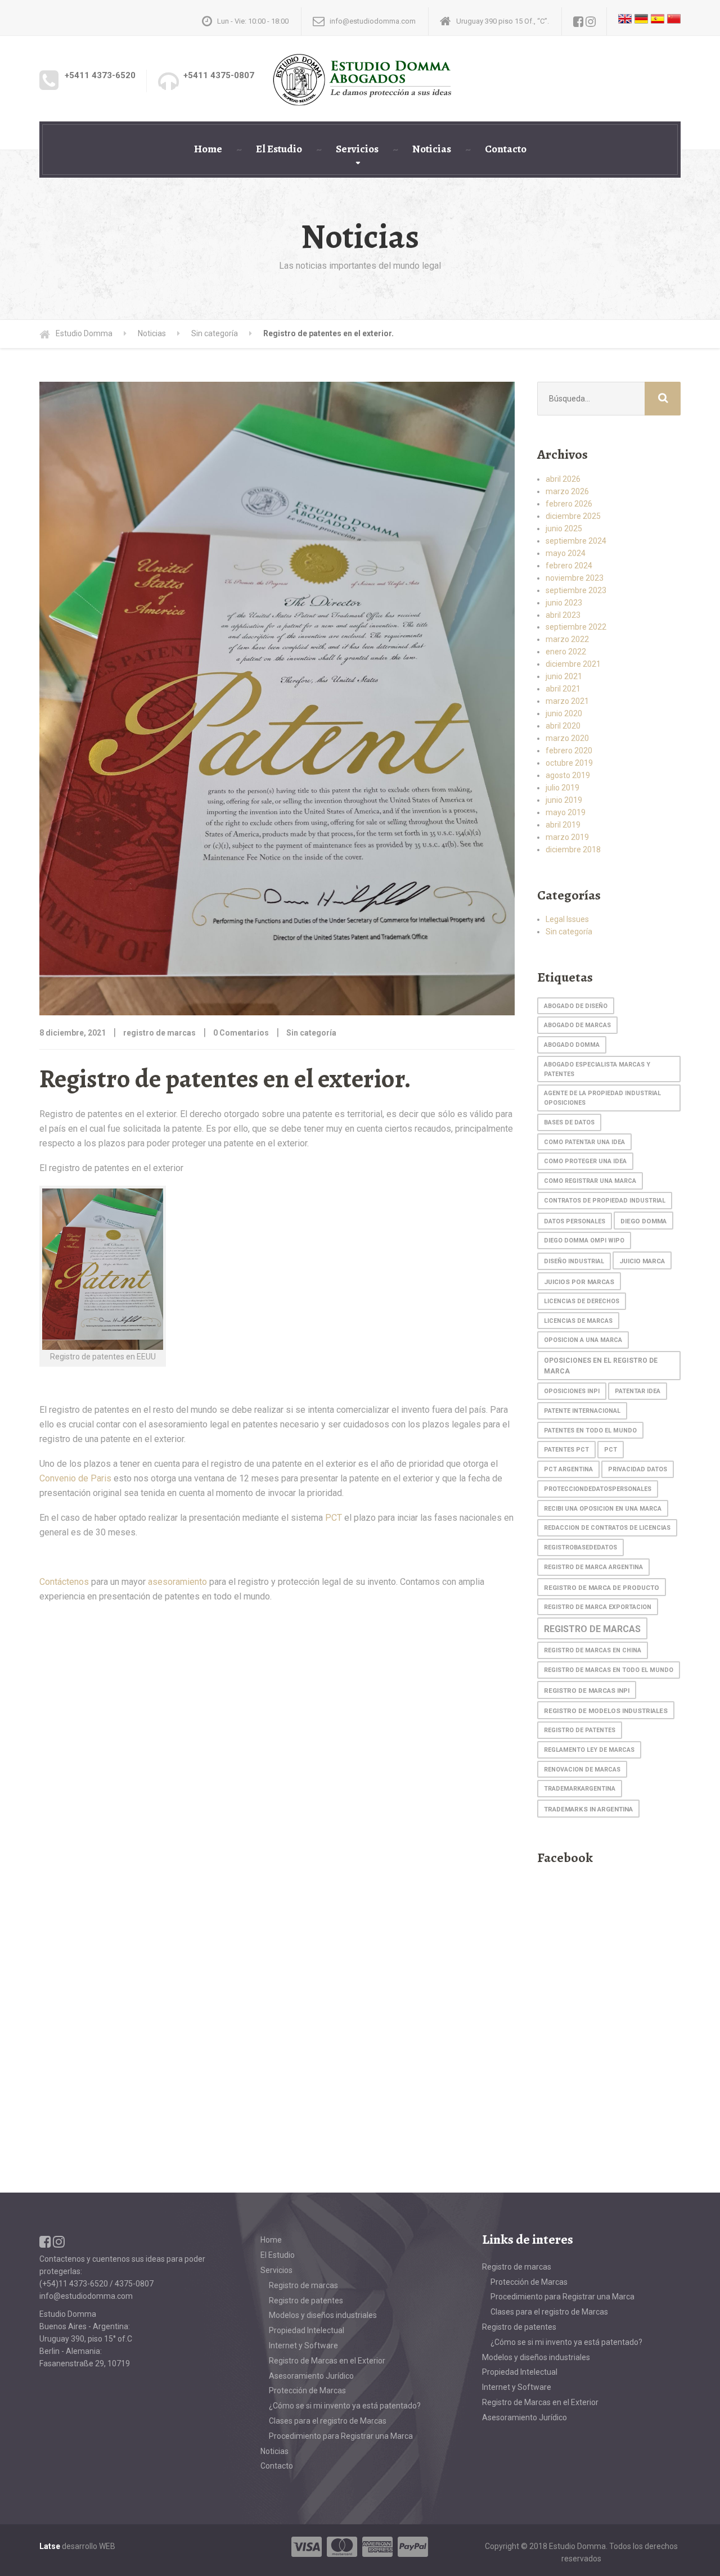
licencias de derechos (582, 1301)
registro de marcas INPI (587, 1691)
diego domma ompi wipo (584, 1240)
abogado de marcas (577, 1025)
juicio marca (642, 1261)
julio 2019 (562, 788)
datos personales (575, 1221)
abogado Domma (572, 1045)
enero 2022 (566, 652)
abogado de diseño (576, 1006)
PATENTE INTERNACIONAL (582, 1411)
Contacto (506, 149)
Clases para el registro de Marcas (328, 2421)
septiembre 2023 (576, 590)
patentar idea (638, 1391)
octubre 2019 (569, 763)
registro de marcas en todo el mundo (609, 1670)
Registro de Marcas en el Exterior (327, 2361)
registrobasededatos (580, 1547)
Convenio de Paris (75, 1478)
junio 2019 (564, 800)
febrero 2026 (569, 504)
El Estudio (279, 149)
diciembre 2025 (573, 516)
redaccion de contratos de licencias (607, 1528)
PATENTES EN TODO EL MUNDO (590, 1431)
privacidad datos (638, 1469)
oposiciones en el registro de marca (601, 1366)
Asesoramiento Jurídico (311, 2376)
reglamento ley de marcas (589, 1750)
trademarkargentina (580, 1789)
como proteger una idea (585, 1161)
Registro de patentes (306, 2301)
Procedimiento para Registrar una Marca (341, 2436)
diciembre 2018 (573, 849)
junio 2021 (564, 676)
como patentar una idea (584, 1142)
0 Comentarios (241, 1033)
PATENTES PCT (566, 1450)
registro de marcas (592, 1629)
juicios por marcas (579, 1282)
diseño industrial (574, 1261)
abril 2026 (563, 479)
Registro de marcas (303, 2285)
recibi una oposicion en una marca (603, 1509)
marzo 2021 (567, 701)
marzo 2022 (567, 639)
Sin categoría (311, 1033)
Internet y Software (303, 2345)
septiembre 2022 (576, 627)
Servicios (357, 149)
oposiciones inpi (572, 1391)
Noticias (432, 149)
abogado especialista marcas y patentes (597, 1069)
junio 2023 (564, 603)
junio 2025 (564, 528)
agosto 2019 (568, 775)
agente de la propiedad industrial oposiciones (602, 1098)
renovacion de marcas (582, 1770)
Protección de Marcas (307, 2390)
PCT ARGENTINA (568, 1469)
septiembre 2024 (576, 541)
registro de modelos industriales (606, 1711)
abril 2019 (563, 825)
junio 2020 (564, 713)
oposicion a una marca (583, 1340)
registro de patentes (580, 1730)
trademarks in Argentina (588, 1809)
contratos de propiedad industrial (605, 1201)
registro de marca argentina (593, 1567)
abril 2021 (563, 689)
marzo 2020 (567, 738)
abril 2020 (563, 726)
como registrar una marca (590, 1181)
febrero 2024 (569, 566)
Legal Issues (567, 919)
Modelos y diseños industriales (323, 2315)
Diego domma (643, 1221)
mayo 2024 (566, 553)
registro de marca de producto (602, 1588)
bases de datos (569, 1122)
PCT (334, 1518)
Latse (50, 2546)
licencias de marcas (578, 1321)
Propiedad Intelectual (307, 2330)
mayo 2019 (566, 812)
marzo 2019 (567, 837)
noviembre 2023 (575, 578)
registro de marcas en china (593, 1650)
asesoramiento (177, 1582)
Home (208, 149)
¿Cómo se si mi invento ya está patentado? (345, 2406)
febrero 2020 (569, 751)
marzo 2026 (567, 491)
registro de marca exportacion (598, 1607)
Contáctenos (64, 1582)
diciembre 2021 (573, 664)
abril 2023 (563, 615)
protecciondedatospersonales (598, 1489)
